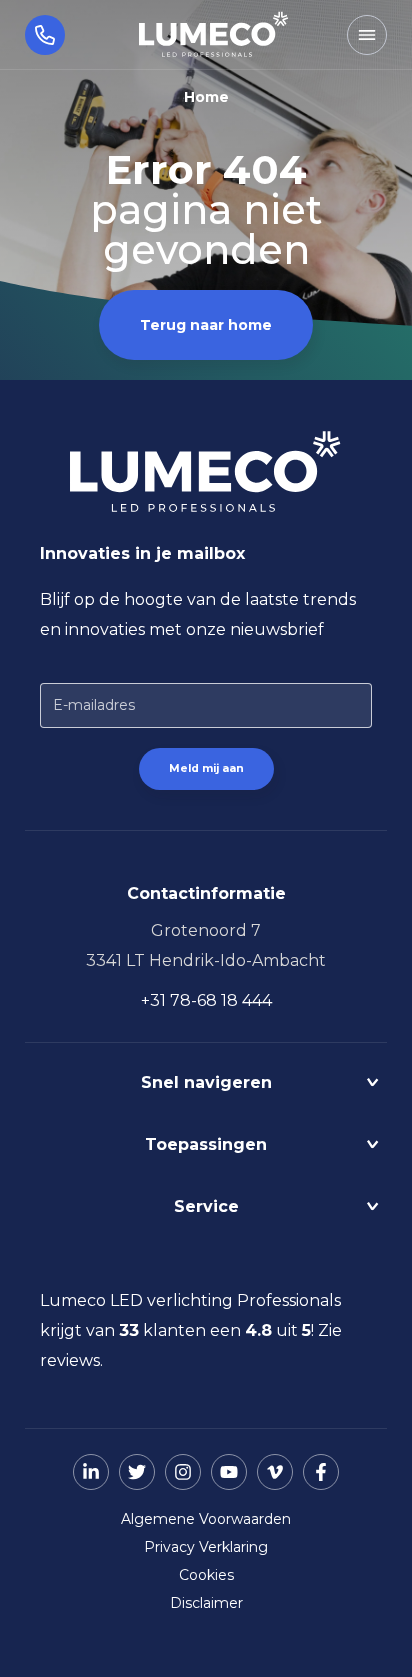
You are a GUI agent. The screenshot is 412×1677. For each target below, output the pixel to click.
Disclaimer (206, 1603)
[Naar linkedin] (91, 1472)
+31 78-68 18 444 (206, 1000)
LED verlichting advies (206, 1240)
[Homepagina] (214, 34)
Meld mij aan (206, 768)
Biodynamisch (206, 1123)
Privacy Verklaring (206, 1547)
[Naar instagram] (183, 1472)
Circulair (206, 1116)
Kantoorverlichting (206, 1178)
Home (206, 97)
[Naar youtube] (229, 1472)
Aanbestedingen (206, 1247)
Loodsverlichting (206, 1185)
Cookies (206, 1575)
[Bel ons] (32, 34)
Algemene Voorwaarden (206, 1519)
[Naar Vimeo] (275, 1472)
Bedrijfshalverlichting (206, 1170)
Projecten (206, 1108)
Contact (206, 1232)
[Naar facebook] (321, 1472)
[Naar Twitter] (137, 1472)
